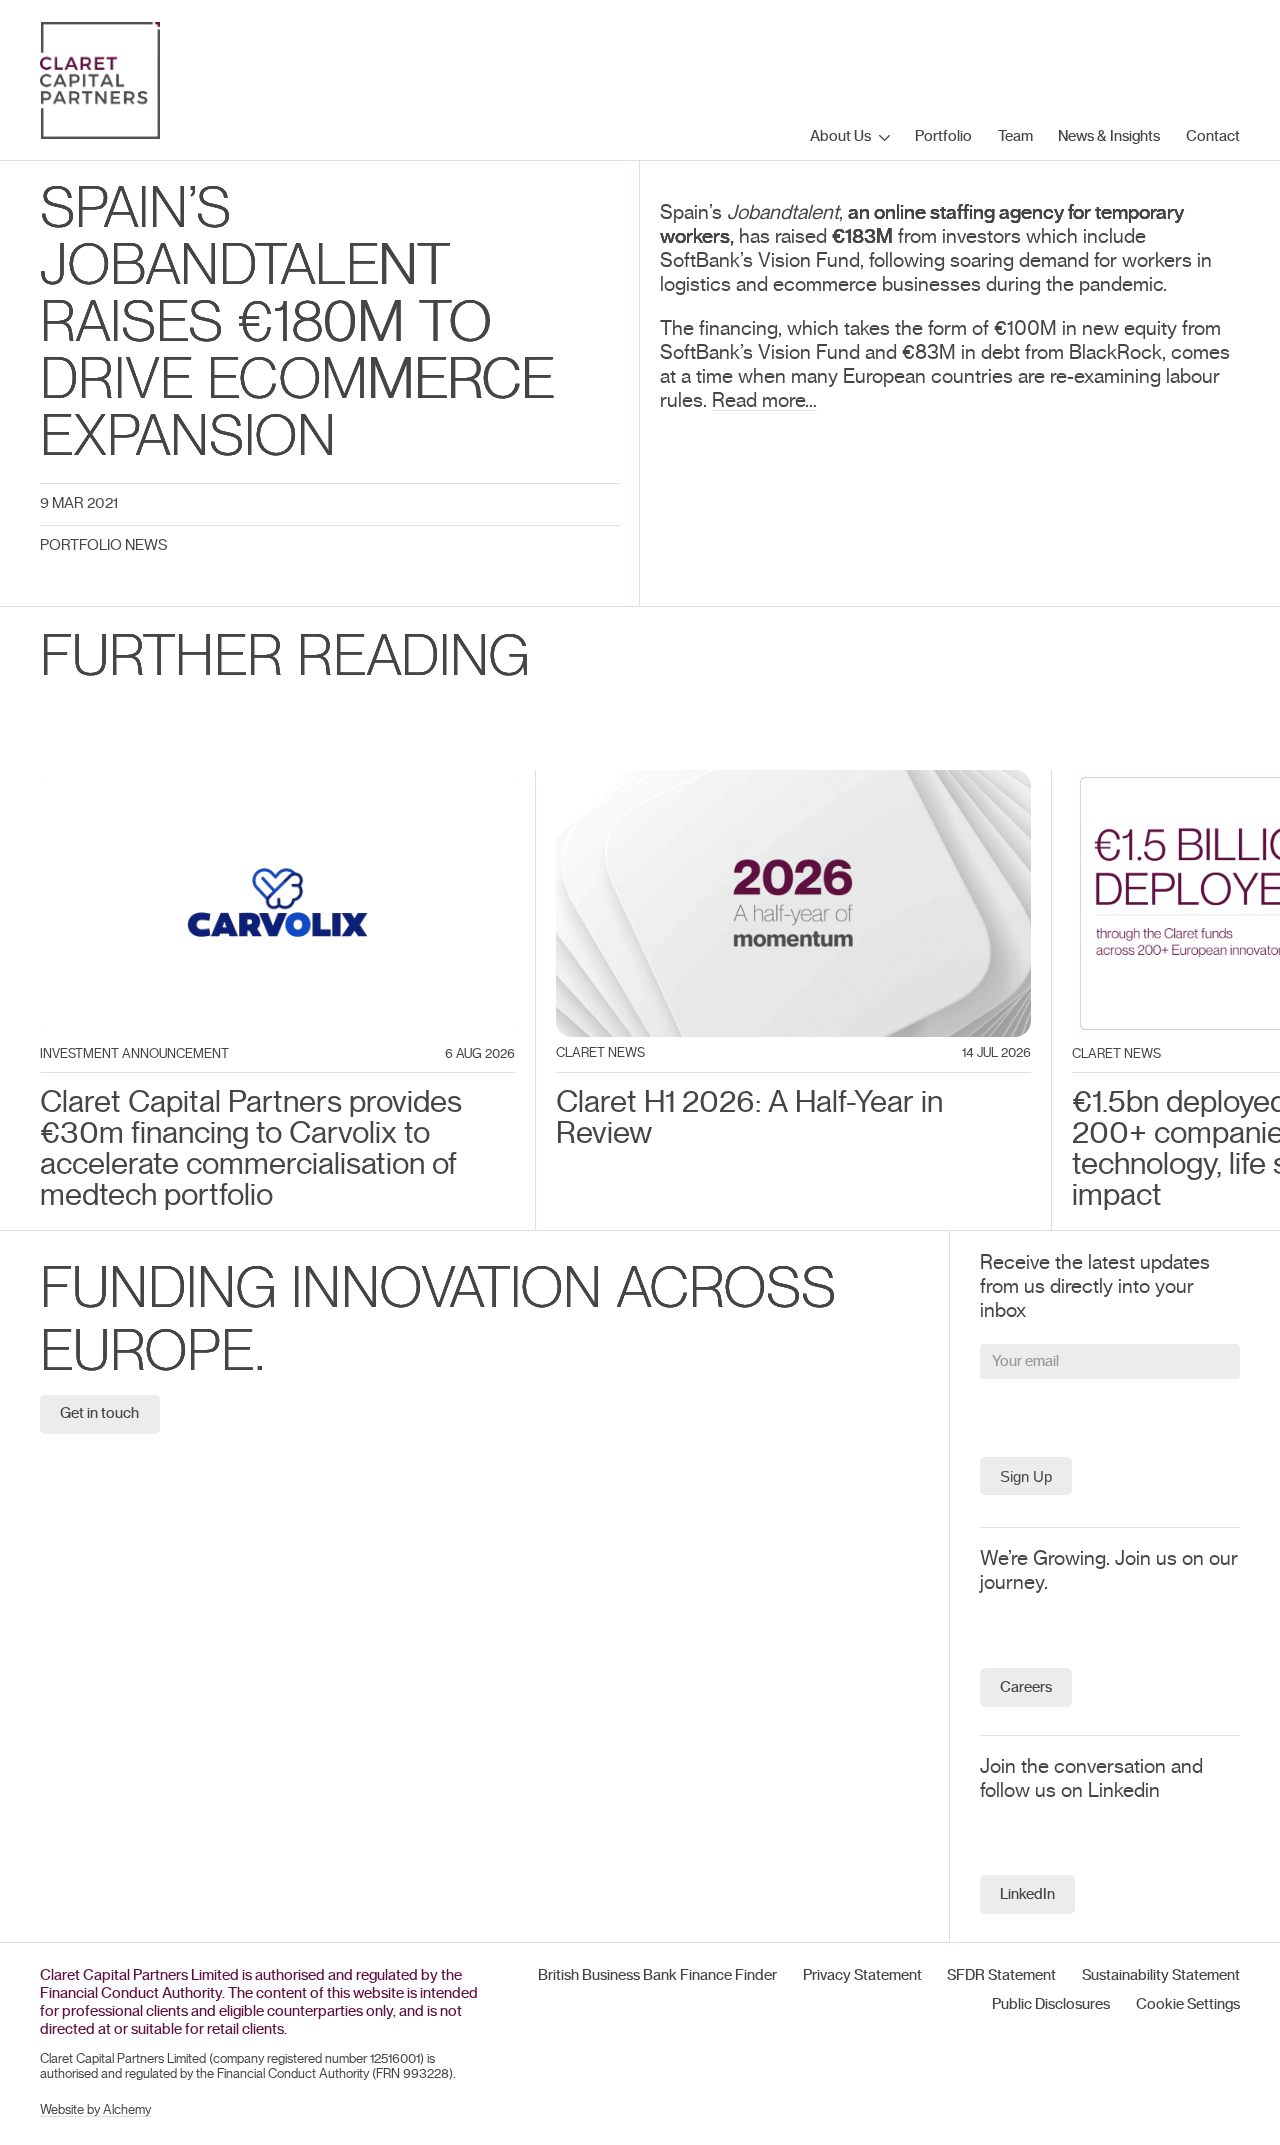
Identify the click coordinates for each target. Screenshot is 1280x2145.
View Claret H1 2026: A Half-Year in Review (740, 782)
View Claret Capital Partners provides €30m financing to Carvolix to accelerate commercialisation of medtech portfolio (277, 806)
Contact (1213, 136)
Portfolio (943, 136)
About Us (840, 136)
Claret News (600, 1053)
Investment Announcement (134, 1054)
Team (1015, 136)
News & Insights (1109, 136)
